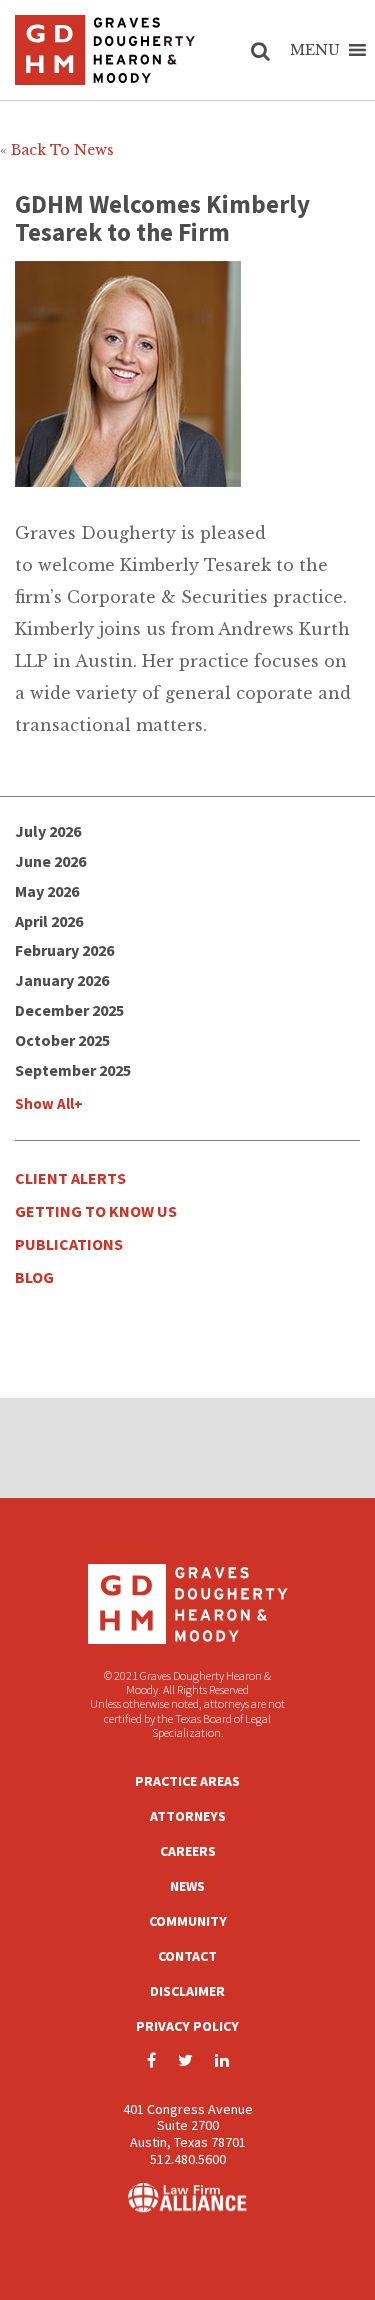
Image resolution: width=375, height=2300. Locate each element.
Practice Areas (187, 1781)
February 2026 (64, 950)
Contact (187, 1956)
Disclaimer (187, 1991)
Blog (34, 1277)
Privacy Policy (187, 2026)
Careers (188, 1851)
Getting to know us (96, 1211)
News (187, 1886)
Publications (69, 1244)
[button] (315, 50)
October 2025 (62, 1040)
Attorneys (188, 1816)
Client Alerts (70, 1178)
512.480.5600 (188, 2159)
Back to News (62, 150)
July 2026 (48, 831)
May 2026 (47, 891)
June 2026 (50, 861)
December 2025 (69, 1010)
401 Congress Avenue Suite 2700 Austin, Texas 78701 (188, 2126)
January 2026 (62, 980)
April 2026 (49, 921)
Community (188, 1921)
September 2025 (73, 1070)
